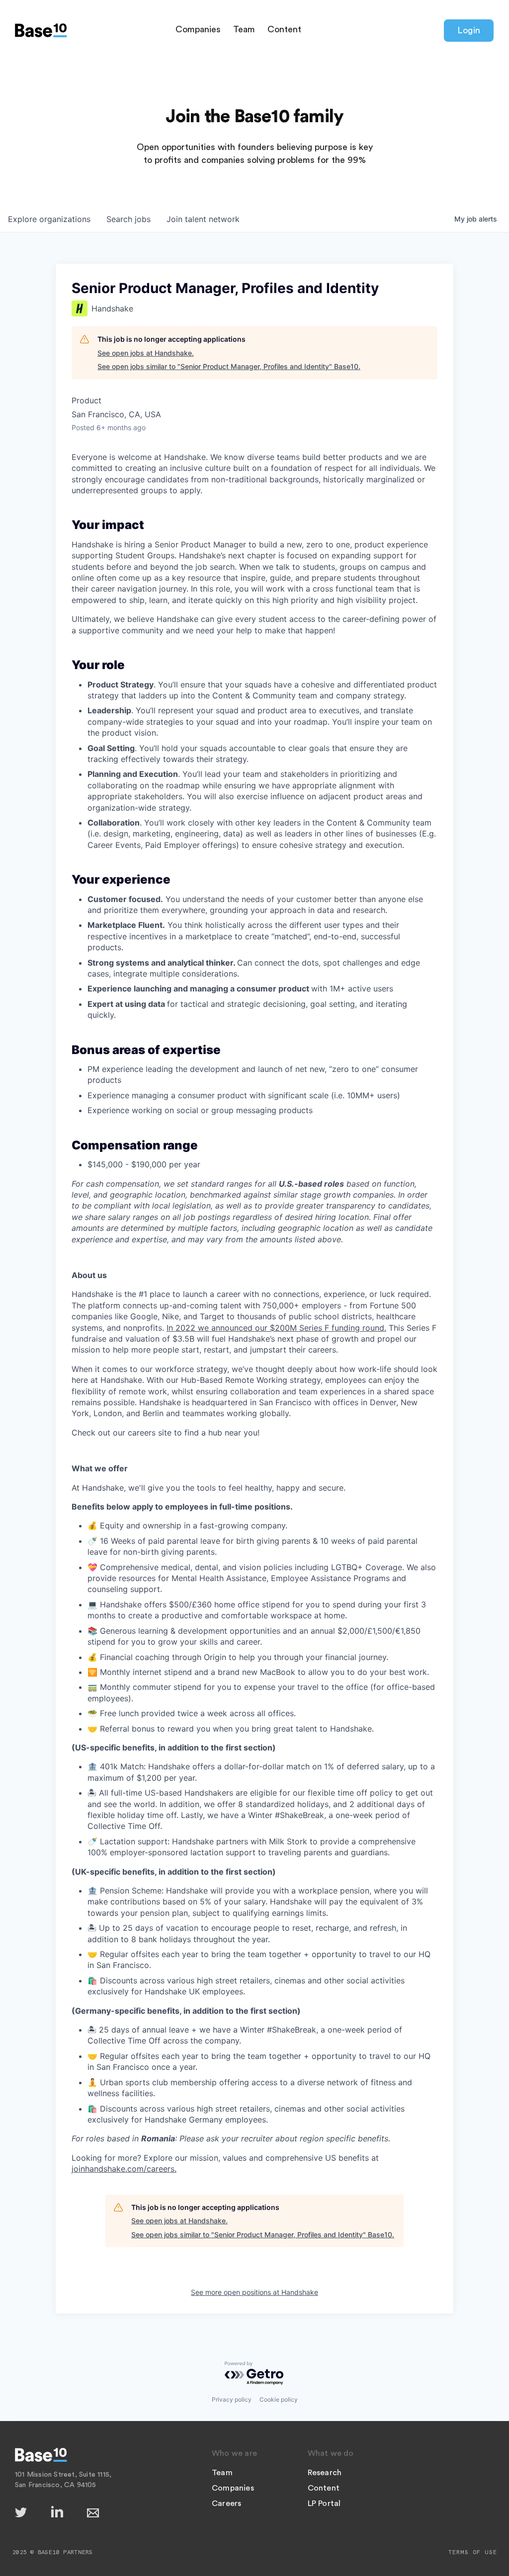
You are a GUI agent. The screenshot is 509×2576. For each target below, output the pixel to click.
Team (244, 29)
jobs (128, 219)
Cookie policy (279, 2399)
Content (284, 29)
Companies (198, 29)
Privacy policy (232, 2399)
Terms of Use (473, 2552)
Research (325, 2473)
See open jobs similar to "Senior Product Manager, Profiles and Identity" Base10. (229, 366)
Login (469, 30)
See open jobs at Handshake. (146, 353)
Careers (226, 2503)
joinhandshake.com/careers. (124, 2169)
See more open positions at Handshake (254, 2292)
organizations (49, 219)
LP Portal (324, 2503)
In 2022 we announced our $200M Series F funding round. (276, 1328)
